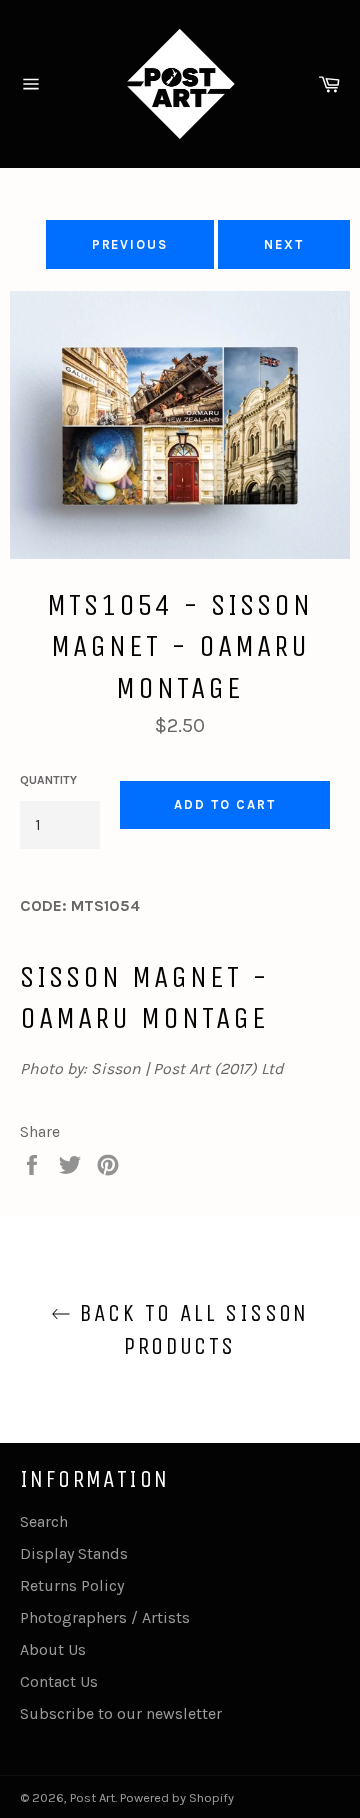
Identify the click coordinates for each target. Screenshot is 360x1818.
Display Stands (74, 1553)
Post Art (92, 1797)
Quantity (48, 780)
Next (284, 244)
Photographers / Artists (105, 1617)
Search (44, 1521)
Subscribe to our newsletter (121, 1713)
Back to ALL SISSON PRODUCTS (190, 1329)
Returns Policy (72, 1585)
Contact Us (59, 1681)
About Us (53, 1649)
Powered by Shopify (177, 1797)
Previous (130, 244)
